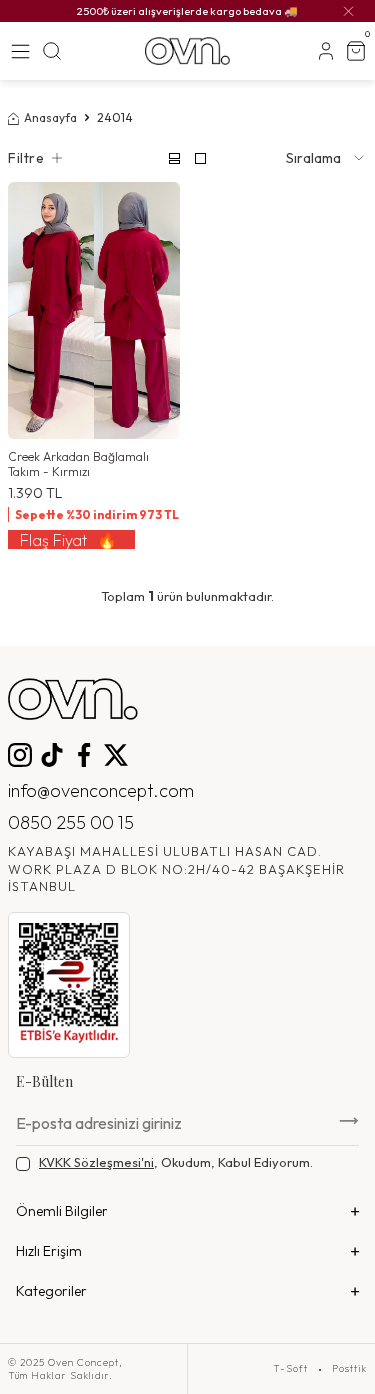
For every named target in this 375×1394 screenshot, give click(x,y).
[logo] (187, 51)
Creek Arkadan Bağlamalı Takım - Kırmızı (78, 464)
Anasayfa (50, 117)
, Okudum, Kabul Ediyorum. (176, 1162)
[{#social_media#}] (20, 755)
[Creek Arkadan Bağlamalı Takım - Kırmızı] (94, 310)
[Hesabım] (326, 51)
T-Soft (290, 1369)
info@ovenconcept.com (101, 790)
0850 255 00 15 (71, 822)
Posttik (349, 1369)
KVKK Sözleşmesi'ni (96, 1162)
